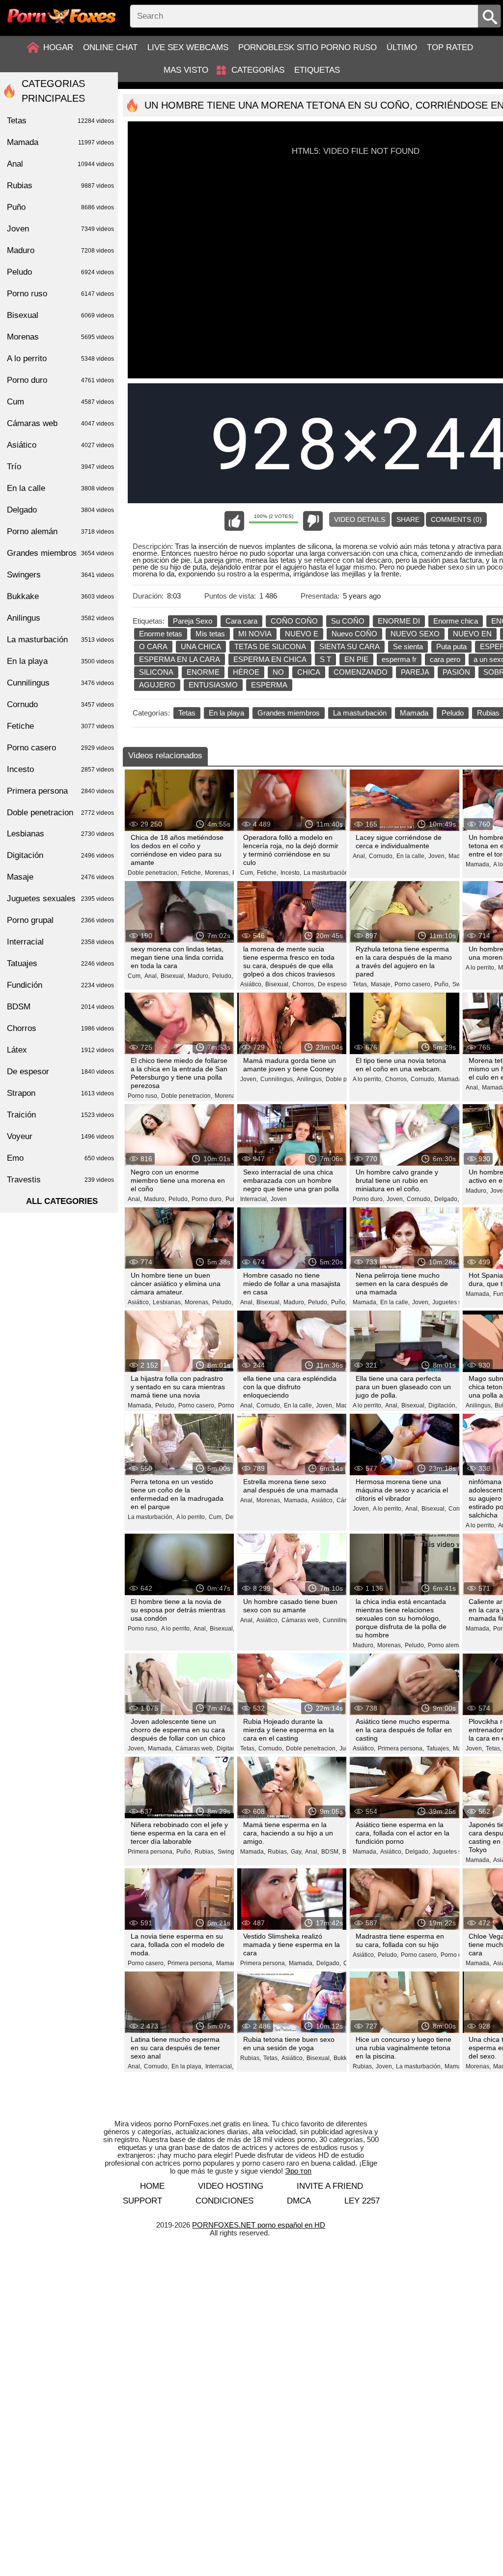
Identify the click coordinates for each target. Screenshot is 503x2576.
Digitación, (443, 1405)
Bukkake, (346, 2058)
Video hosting (231, 2186)
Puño (60, 207)
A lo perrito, (481, 968)
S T (325, 659)
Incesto (60, 769)
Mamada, (478, 864)
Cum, (247, 873)
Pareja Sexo (193, 621)
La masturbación (360, 713)
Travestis (60, 1180)
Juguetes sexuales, (458, 1302)
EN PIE (356, 659)
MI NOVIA (255, 634)
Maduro (60, 250)
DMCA (299, 2201)
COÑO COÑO (294, 621)
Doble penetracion (60, 813)
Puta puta (451, 646)
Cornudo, (381, 856)
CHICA (309, 672)
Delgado (60, 510)
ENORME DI (399, 621)
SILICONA (156, 672)
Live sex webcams (188, 47)
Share (408, 519)
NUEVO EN (472, 634)
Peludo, (223, 976)
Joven (279, 1199)
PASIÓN (456, 672)
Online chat (110, 47)
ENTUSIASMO (213, 685)
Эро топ (298, 2171)
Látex (60, 1050)
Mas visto (186, 70)
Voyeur (60, 1136)
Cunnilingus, (277, 1079)
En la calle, (411, 856)
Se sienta (408, 646)
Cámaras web (60, 423)
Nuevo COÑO (354, 634)
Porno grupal (60, 920)
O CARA (153, 646)
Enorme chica (456, 621)
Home (152, 2186)
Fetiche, (192, 873)
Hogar (58, 47)
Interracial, (254, 1199)
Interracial (60, 942)
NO (278, 672)
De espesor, (334, 984)
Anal (60, 164)
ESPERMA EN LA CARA (180, 659)
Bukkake (60, 596)
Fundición (60, 985)
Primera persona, (401, 1748)
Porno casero (60, 748)
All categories (62, 1201)
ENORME (203, 672)
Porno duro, (207, 1199)
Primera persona (60, 791)
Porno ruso (60, 294)
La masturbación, (327, 873)
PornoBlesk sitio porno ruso (307, 47)
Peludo (453, 713)
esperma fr (399, 659)
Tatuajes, (438, 1748)
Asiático (60, 445)
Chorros (60, 1028)
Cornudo (60, 704)
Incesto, (291, 873)
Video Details (360, 519)
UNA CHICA (201, 646)
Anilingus (60, 618)
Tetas (187, 713)
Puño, (442, 984)
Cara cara (241, 621)
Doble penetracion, (153, 873)
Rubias (60, 186)
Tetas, (361, 984)
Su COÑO (348, 621)
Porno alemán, (447, 1645)
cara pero (445, 659)
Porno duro (60, 380)
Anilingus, (310, 1079)
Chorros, (304, 984)
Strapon (60, 1093)
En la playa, (187, 2066)
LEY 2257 (362, 2201)
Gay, (297, 1852)
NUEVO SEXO (415, 634)
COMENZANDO (361, 672)
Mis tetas (210, 634)
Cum (60, 402)
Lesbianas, (168, 1302)
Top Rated (450, 47)
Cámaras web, (301, 1620)
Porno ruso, (143, 1096)
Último (402, 47)
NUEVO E (302, 634)
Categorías (258, 70)
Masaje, (381, 984)
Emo (60, 1158)
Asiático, (251, 984)
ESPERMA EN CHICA (270, 659)
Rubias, (205, 1852)
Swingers (60, 575)
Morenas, (217, 873)
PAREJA (415, 672)
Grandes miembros (289, 713)
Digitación (60, 855)
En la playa (226, 713)
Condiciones (224, 2201)
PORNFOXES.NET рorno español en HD (259, 2225)
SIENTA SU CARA (349, 646)
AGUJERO (157, 685)
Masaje (60, 877)
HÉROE (246, 672)
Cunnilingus (60, 683)
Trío (60, 467)
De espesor (60, 1072)
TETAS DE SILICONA (270, 646)
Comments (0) (456, 519)
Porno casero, (413, 984)
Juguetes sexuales (60, 899)
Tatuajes (60, 963)
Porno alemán (60, 531)
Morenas (60, 337)
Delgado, (447, 1199)
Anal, (360, 856)
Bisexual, (173, 976)
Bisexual (60, 315)
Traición (60, 1115)
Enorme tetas (161, 634)
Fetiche (60, 726)
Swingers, (231, 1852)
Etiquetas (317, 70)
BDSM (60, 1007)
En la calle (60, 488)
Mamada (414, 713)
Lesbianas (60, 834)
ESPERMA (269, 685)
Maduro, (199, 976)
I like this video (234, 521)
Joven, (437, 856)
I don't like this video (313, 521)
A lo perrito (60, 358)
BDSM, (331, 1852)
